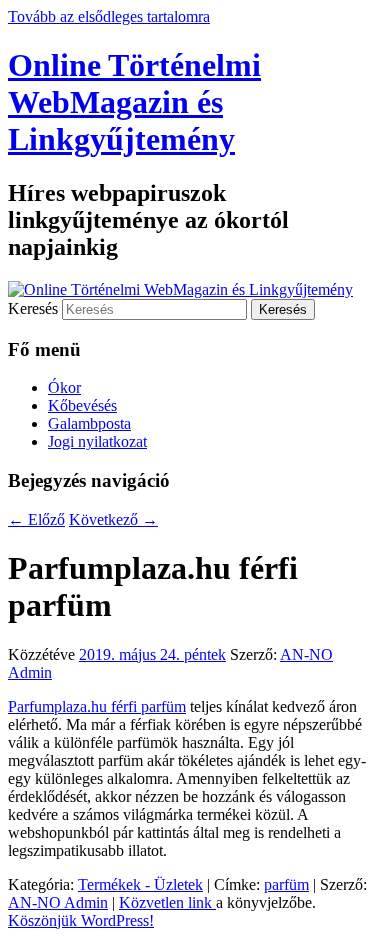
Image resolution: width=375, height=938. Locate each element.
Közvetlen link (167, 902)
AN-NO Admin (58, 902)
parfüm (286, 884)
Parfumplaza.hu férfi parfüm (97, 706)
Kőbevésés (82, 405)
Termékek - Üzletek (140, 884)
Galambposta (89, 423)
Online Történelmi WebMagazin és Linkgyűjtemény (134, 102)
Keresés (33, 308)
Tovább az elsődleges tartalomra (109, 16)
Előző (36, 519)
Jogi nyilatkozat (97, 441)
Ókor (64, 387)
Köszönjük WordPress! (81, 920)
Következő (113, 519)
